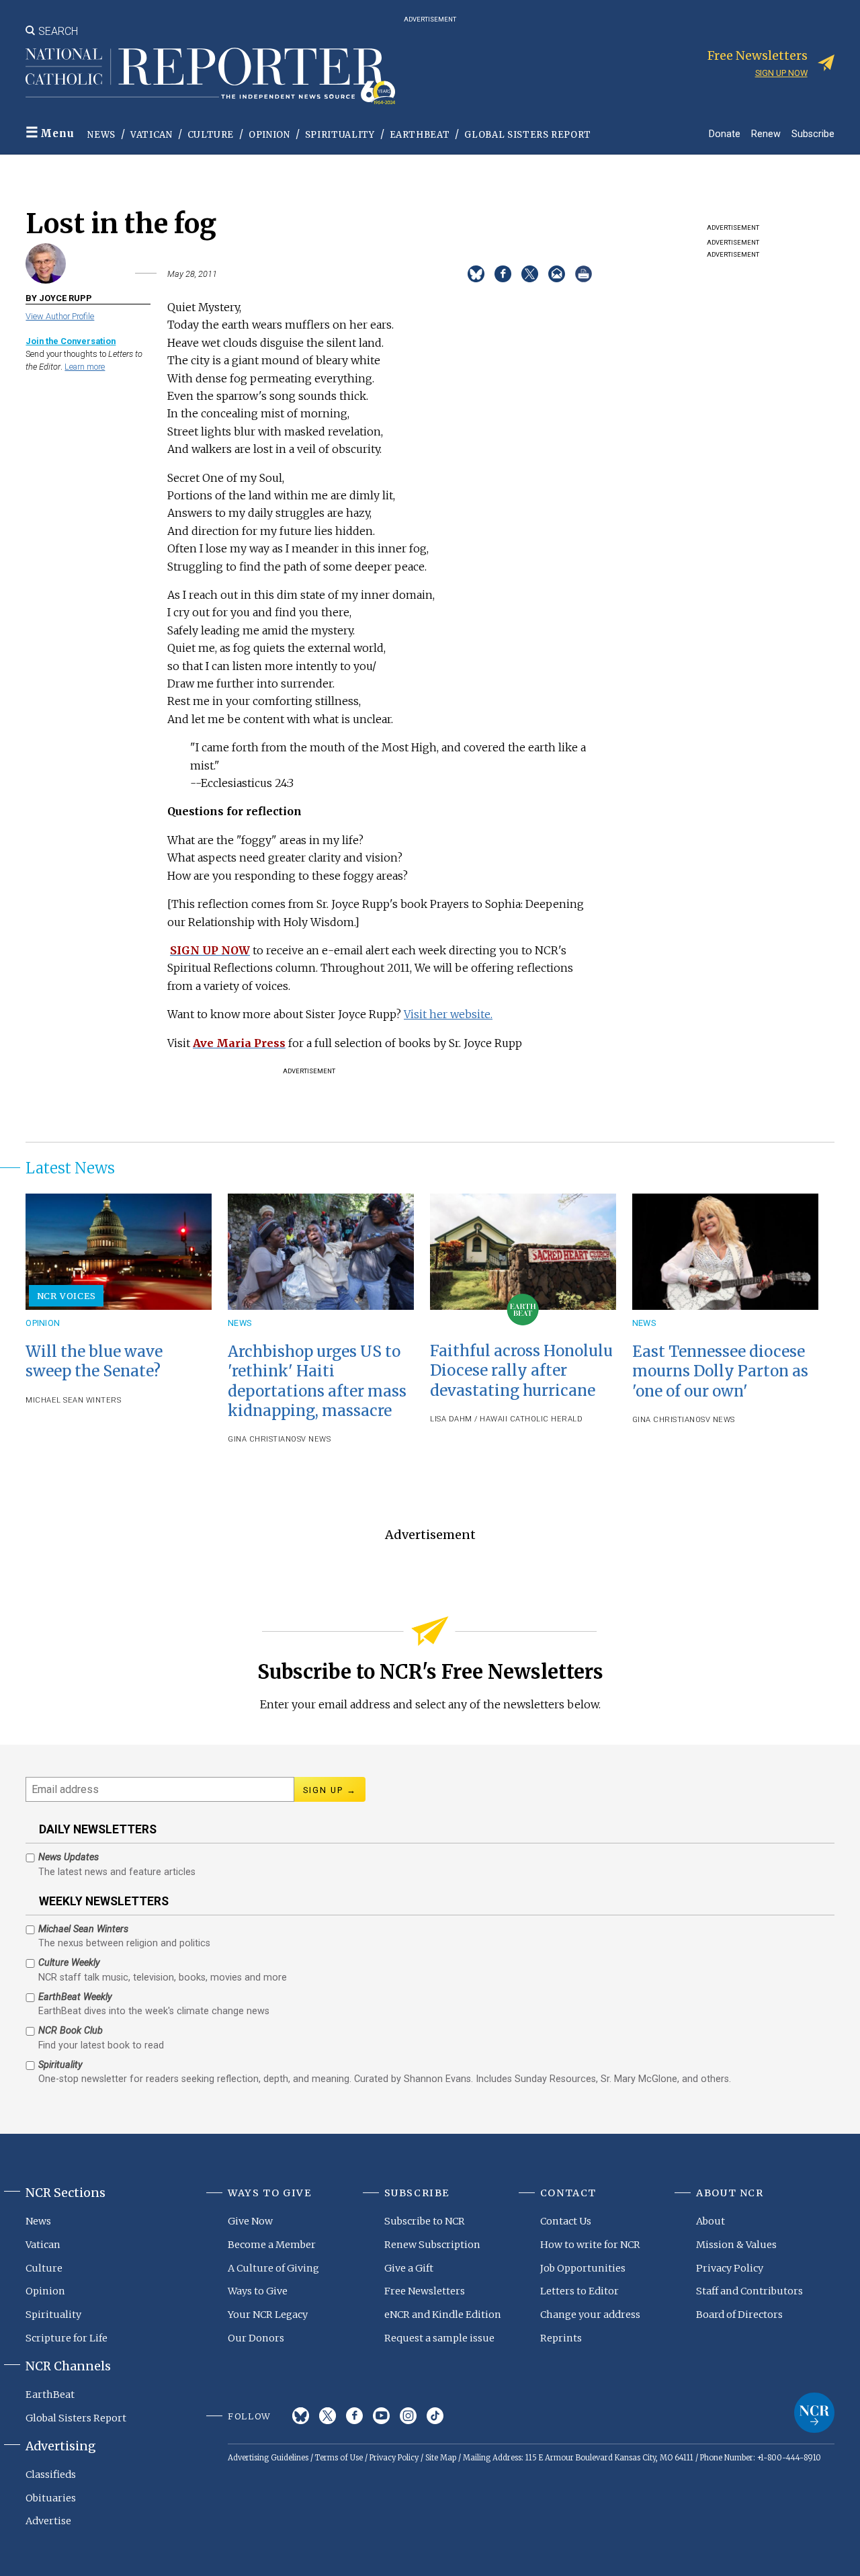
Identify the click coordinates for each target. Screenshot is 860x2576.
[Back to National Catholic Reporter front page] (210, 76)
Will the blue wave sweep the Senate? (94, 1361)
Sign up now (781, 73)
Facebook (354, 2416)
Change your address (590, 2315)
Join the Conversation (71, 341)
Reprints (561, 2338)
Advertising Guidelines (268, 2458)
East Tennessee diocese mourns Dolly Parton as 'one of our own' (720, 1371)
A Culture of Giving (273, 2268)
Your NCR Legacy (268, 2315)
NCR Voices (67, 1296)
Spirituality (340, 135)
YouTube (381, 2416)
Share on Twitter (530, 274)
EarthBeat (420, 135)
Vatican (152, 135)
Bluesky (301, 2416)
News (101, 135)
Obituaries (51, 2498)
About (711, 2221)
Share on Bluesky (476, 274)
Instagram (408, 2416)
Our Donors (256, 2338)
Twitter (328, 2416)
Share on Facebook (503, 274)
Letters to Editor (579, 2291)
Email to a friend (557, 274)
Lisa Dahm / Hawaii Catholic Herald (506, 1419)
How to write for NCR (590, 2245)
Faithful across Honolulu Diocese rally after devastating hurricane (521, 1370)
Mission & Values (736, 2245)
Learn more (85, 367)
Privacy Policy (730, 2268)
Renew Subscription (432, 2245)
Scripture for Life (67, 2338)
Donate (725, 133)
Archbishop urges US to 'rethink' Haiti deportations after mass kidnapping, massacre (317, 1381)
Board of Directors (739, 2315)
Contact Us (566, 2221)
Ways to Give (258, 2291)
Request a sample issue (439, 2338)
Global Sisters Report (528, 135)
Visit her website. (448, 1014)
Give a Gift (409, 2268)
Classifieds (51, 2475)
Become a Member (272, 2245)
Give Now (250, 2221)
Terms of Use (339, 2458)
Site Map (441, 2458)
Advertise (48, 2521)
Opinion (269, 135)
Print (584, 274)
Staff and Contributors (749, 2291)
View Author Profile (60, 316)
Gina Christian (259, 1439)
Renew (766, 133)
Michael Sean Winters (73, 1400)
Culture (211, 135)
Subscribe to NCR (425, 2221)
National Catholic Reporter (814, 2413)
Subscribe (813, 133)
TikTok (435, 2416)
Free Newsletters (425, 2291)
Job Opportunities (583, 2268)
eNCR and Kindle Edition (443, 2315)
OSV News (311, 1439)
